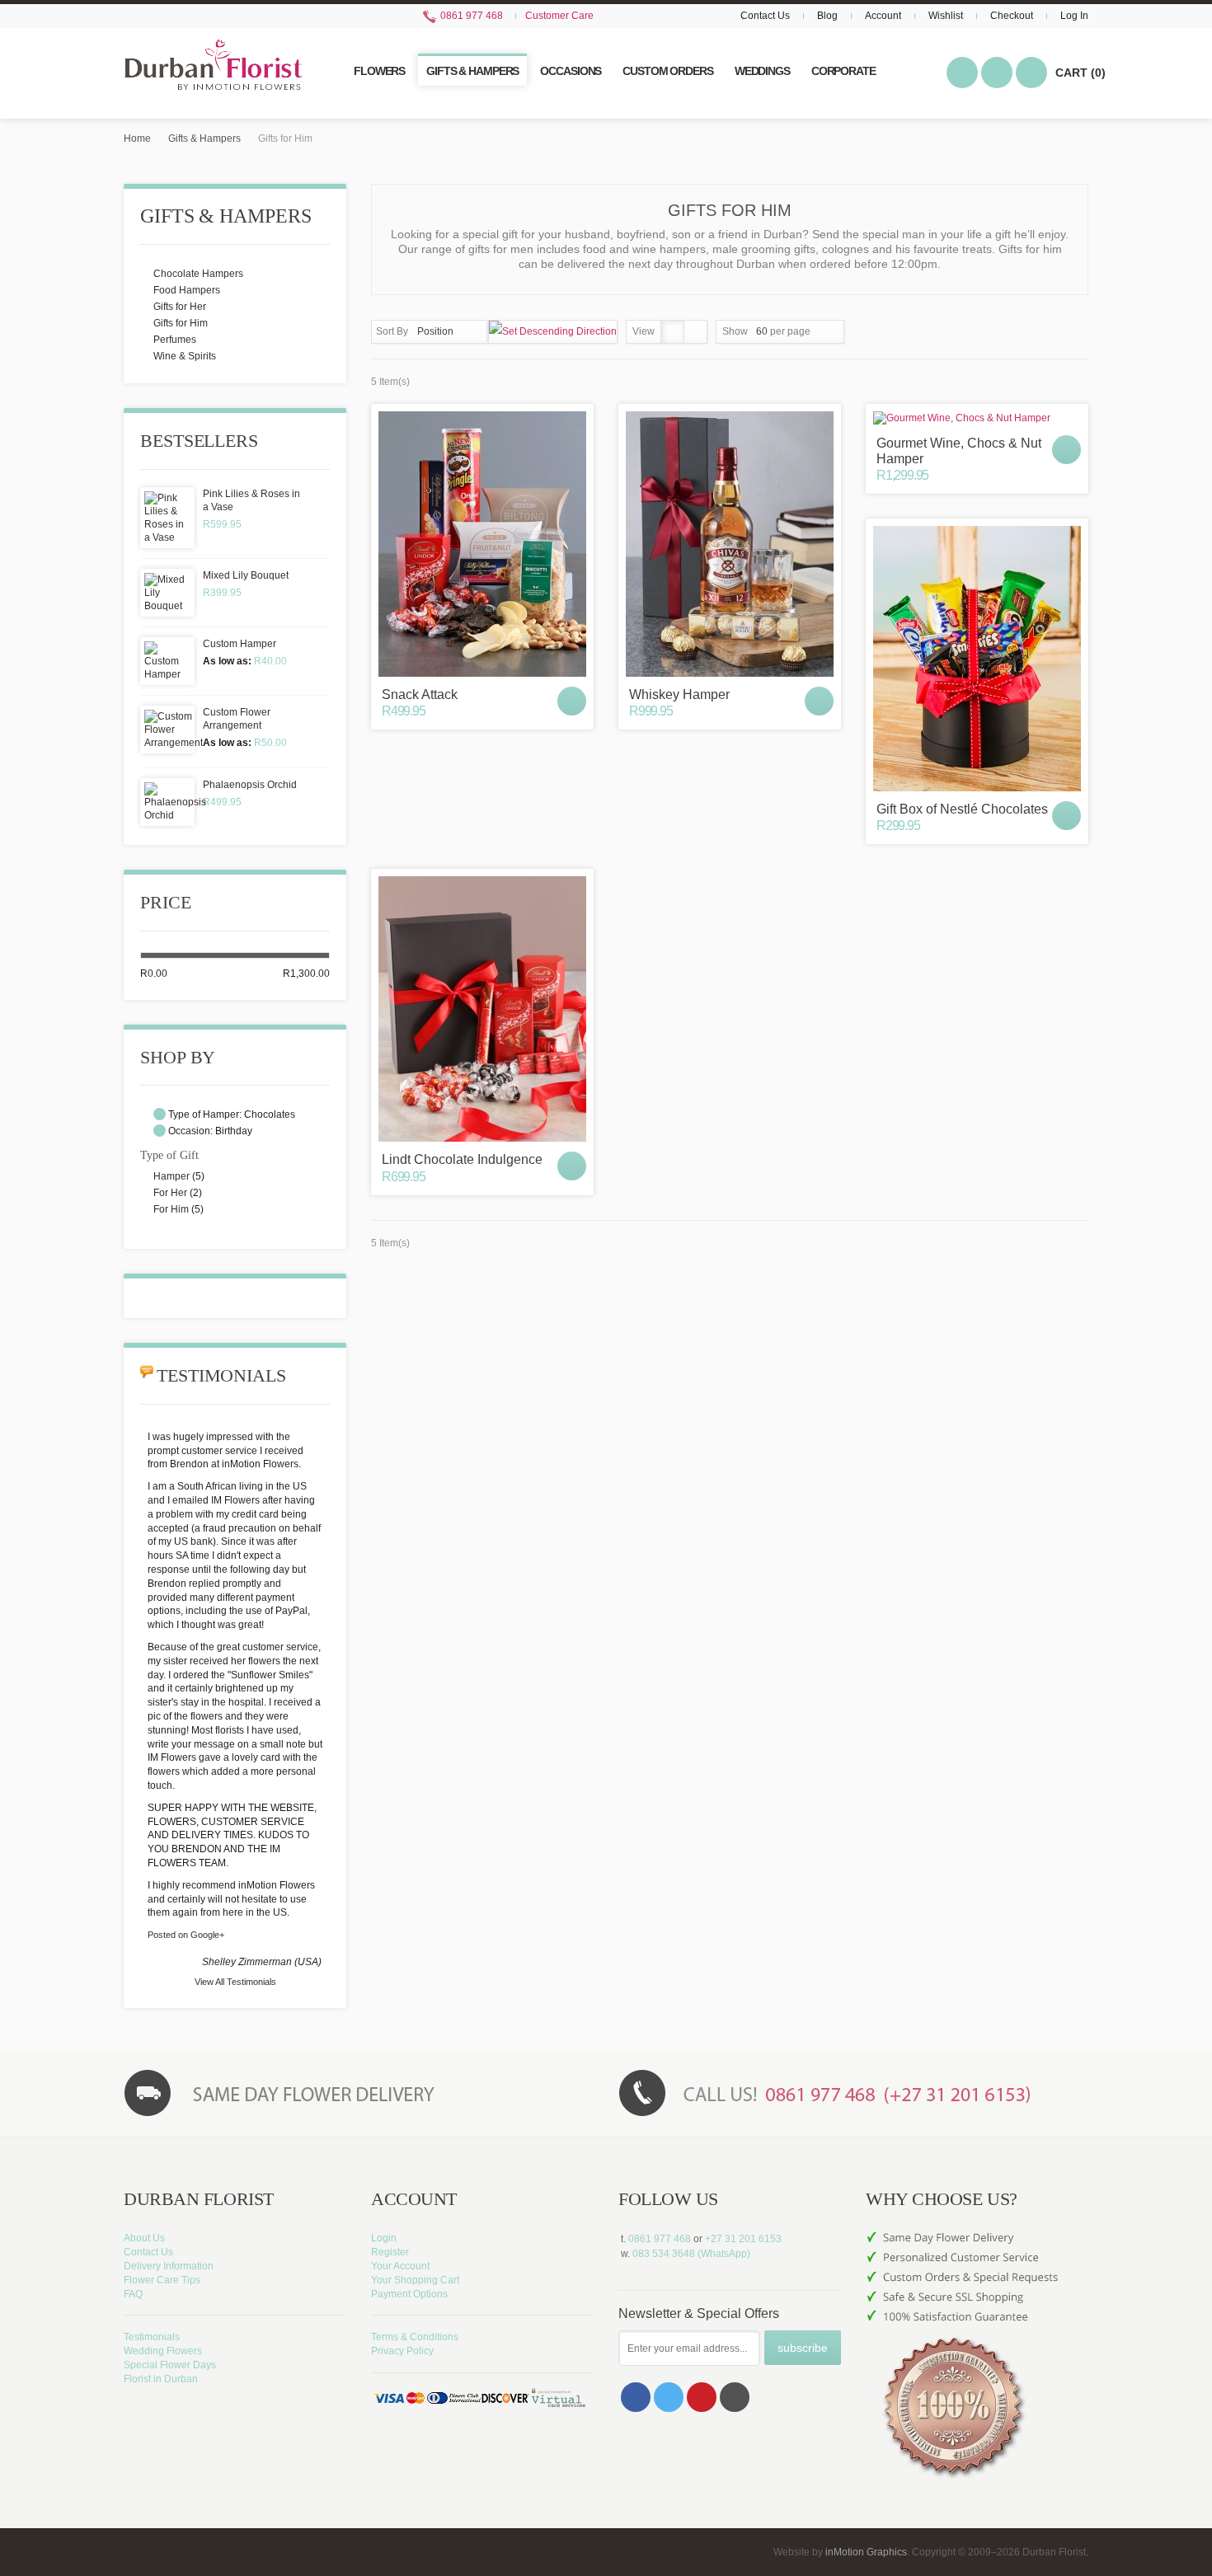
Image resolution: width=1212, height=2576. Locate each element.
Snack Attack (420, 694)
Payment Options (409, 2294)
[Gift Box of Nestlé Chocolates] (977, 659)
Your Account (400, 2266)
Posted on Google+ (186, 1935)
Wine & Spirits (185, 356)
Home (137, 138)
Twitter (669, 2397)
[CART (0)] (1031, 73)
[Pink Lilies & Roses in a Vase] (167, 518)
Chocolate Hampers (198, 274)
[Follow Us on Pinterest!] (702, 2397)
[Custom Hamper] (167, 661)
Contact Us (765, 16)
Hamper (171, 1176)
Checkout (1012, 16)
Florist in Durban (161, 2379)
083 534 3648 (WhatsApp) (691, 2254)
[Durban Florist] (213, 73)
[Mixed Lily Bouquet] (167, 593)
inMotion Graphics (866, 2552)
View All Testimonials (235, 1982)
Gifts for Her (180, 307)
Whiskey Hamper (679, 694)
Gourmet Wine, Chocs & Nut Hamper (959, 451)
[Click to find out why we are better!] (977, 2270)
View (644, 331)
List (695, 332)
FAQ (133, 2294)
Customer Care (559, 16)
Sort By (392, 331)
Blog (827, 16)
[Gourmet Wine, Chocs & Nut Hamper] (977, 418)
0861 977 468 (470, 16)
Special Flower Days (170, 2365)
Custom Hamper (240, 644)
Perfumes (175, 340)
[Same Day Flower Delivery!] (359, 2092)
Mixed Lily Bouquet (246, 575)
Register (390, 2252)
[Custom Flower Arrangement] (167, 730)
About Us (144, 2238)
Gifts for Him (181, 323)
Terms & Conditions (415, 2337)
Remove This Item (160, 1114)
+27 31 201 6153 (743, 2239)
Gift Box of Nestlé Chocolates (962, 809)
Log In (1074, 16)
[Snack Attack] (482, 544)
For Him (171, 1209)
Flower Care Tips (162, 2280)
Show (735, 331)
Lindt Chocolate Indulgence (462, 1159)
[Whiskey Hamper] (730, 544)
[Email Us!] (735, 2397)
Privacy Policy (402, 2351)
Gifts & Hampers (204, 138)
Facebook (636, 2397)
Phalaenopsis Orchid (250, 785)
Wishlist (946, 16)
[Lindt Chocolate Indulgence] (482, 1009)
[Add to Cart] (572, 701)
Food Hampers (187, 290)
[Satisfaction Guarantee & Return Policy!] (977, 2394)
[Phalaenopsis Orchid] (167, 802)
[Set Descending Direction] (553, 332)
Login (384, 2238)
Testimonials (152, 2337)
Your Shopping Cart (415, 2280)
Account (883, 16)
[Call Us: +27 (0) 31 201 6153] (853, 2092)
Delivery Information (169, 2266)
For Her (170, 1193)
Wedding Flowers (163, 2351)
